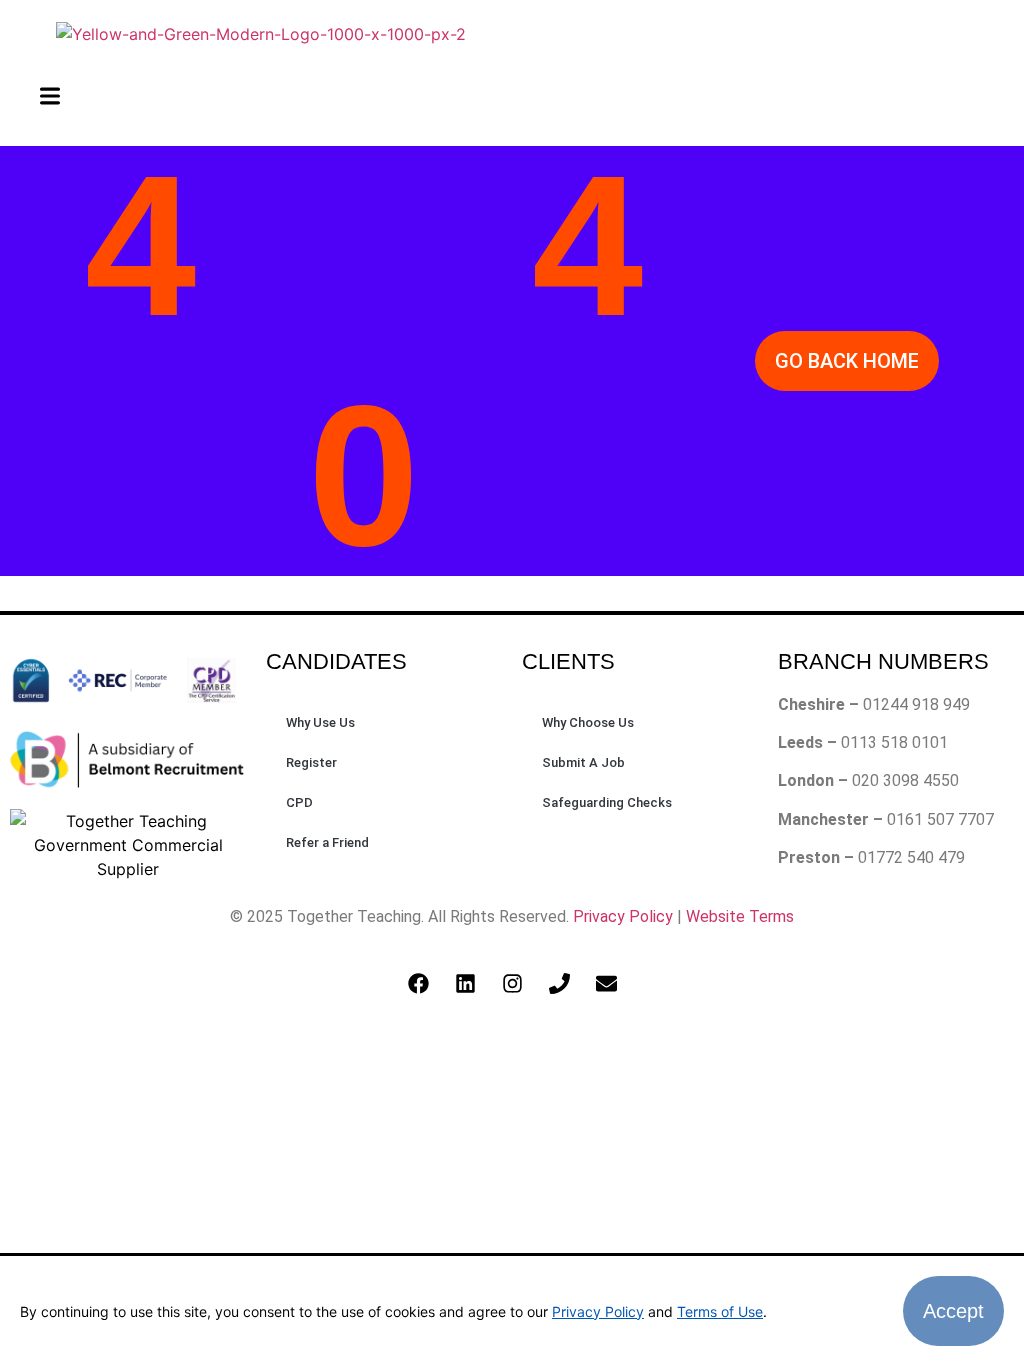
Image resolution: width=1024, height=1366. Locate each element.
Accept (953, 1311)
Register (311, 762)
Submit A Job (583, 762)
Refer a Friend (327, 842)
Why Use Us (320, 722)
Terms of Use (720, 1311)
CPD (299, 802)
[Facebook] (418, 984)
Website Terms (740, 916)
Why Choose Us (588, 722)
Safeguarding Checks (607, 802)
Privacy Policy (623, 916)
